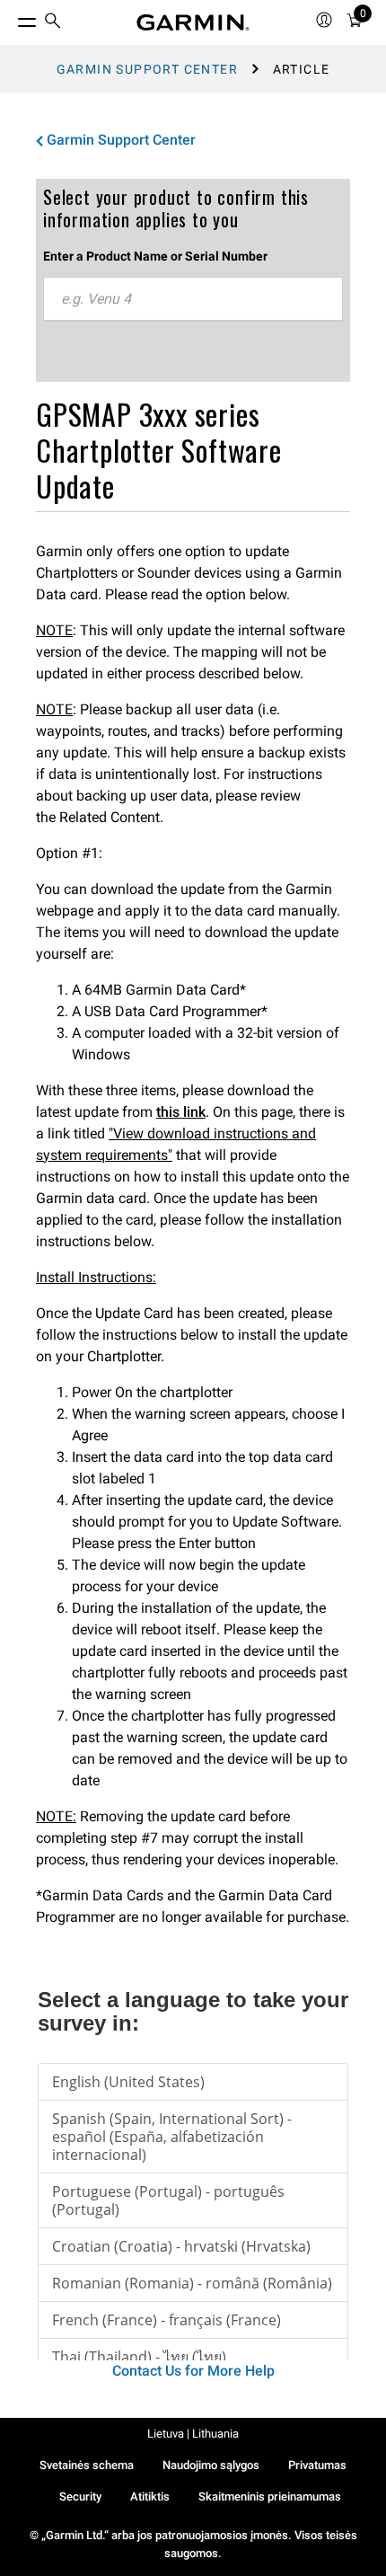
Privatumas (317, 2465)
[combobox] (193, 299)
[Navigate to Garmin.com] (193, 22)
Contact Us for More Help (193, 2371)
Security (80, 2496)
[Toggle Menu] (11, 18)
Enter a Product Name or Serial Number (155, 256)
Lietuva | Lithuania (193, 2434)
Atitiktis (150, 2496)
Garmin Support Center (147, 69)
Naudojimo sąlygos (211, 2465)
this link (181, 1112)
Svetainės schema (87, 2465)
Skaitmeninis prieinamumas (270, 2496)
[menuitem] (53, 23)
